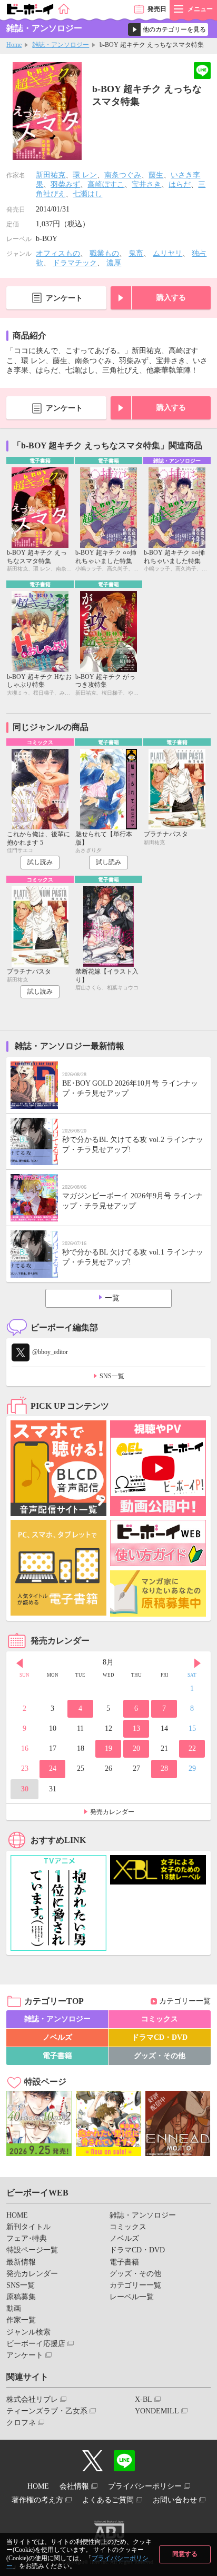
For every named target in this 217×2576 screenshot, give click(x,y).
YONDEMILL (157, 2411)
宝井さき (146, 184)
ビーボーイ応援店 (36, 2344)
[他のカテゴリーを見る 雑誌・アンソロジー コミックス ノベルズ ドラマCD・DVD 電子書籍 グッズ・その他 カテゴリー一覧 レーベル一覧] (168, 29)
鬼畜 (136, 253)
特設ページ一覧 (32, 2250)
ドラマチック (75, 263)
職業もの (104, 253)
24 (53, 1768)
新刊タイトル (28, 2227)
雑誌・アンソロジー (61, 45)
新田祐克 (51, 175)
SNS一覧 (112, 1376)
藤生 (156, 175)
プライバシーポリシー (145, 2486)
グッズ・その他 (160, 2056)
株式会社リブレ (32, 2399)
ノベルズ (57, 2037)
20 (136, 1748)
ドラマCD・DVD (160, 2037)
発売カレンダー (112, 1812)
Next (198, 1663)
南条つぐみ (123, 175)
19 (108, 1748)
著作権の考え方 (37, 2500)
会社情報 (74, 2486)
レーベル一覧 (132, 2297)
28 (164, 1768)
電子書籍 (57, 2056)
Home (14, 45)
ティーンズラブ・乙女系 (47, 2411)
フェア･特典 (27, 2238)
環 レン (85, 175)
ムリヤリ (167, 253)
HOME (17, 2215)
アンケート (64, 298)
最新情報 (21, 2262)
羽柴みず (65, 184)
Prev (19, 1663)
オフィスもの (58, 253)
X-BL (144, 2399)
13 (136, 1728)
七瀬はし (87, 194)
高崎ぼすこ (106, 184)
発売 (157, 9)
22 (192, 1748)
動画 (14, 2308)
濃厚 (114, 263)
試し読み (40, 862)
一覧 (112, 1298)
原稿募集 (21, 2297)
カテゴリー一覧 (185, 2001)
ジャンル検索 (28, 2332)
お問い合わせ (175, 2500)
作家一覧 (21, 2320)
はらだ (180, 184)
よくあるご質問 (108, 2500)
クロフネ (21, 2423)
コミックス (160, 2019)
